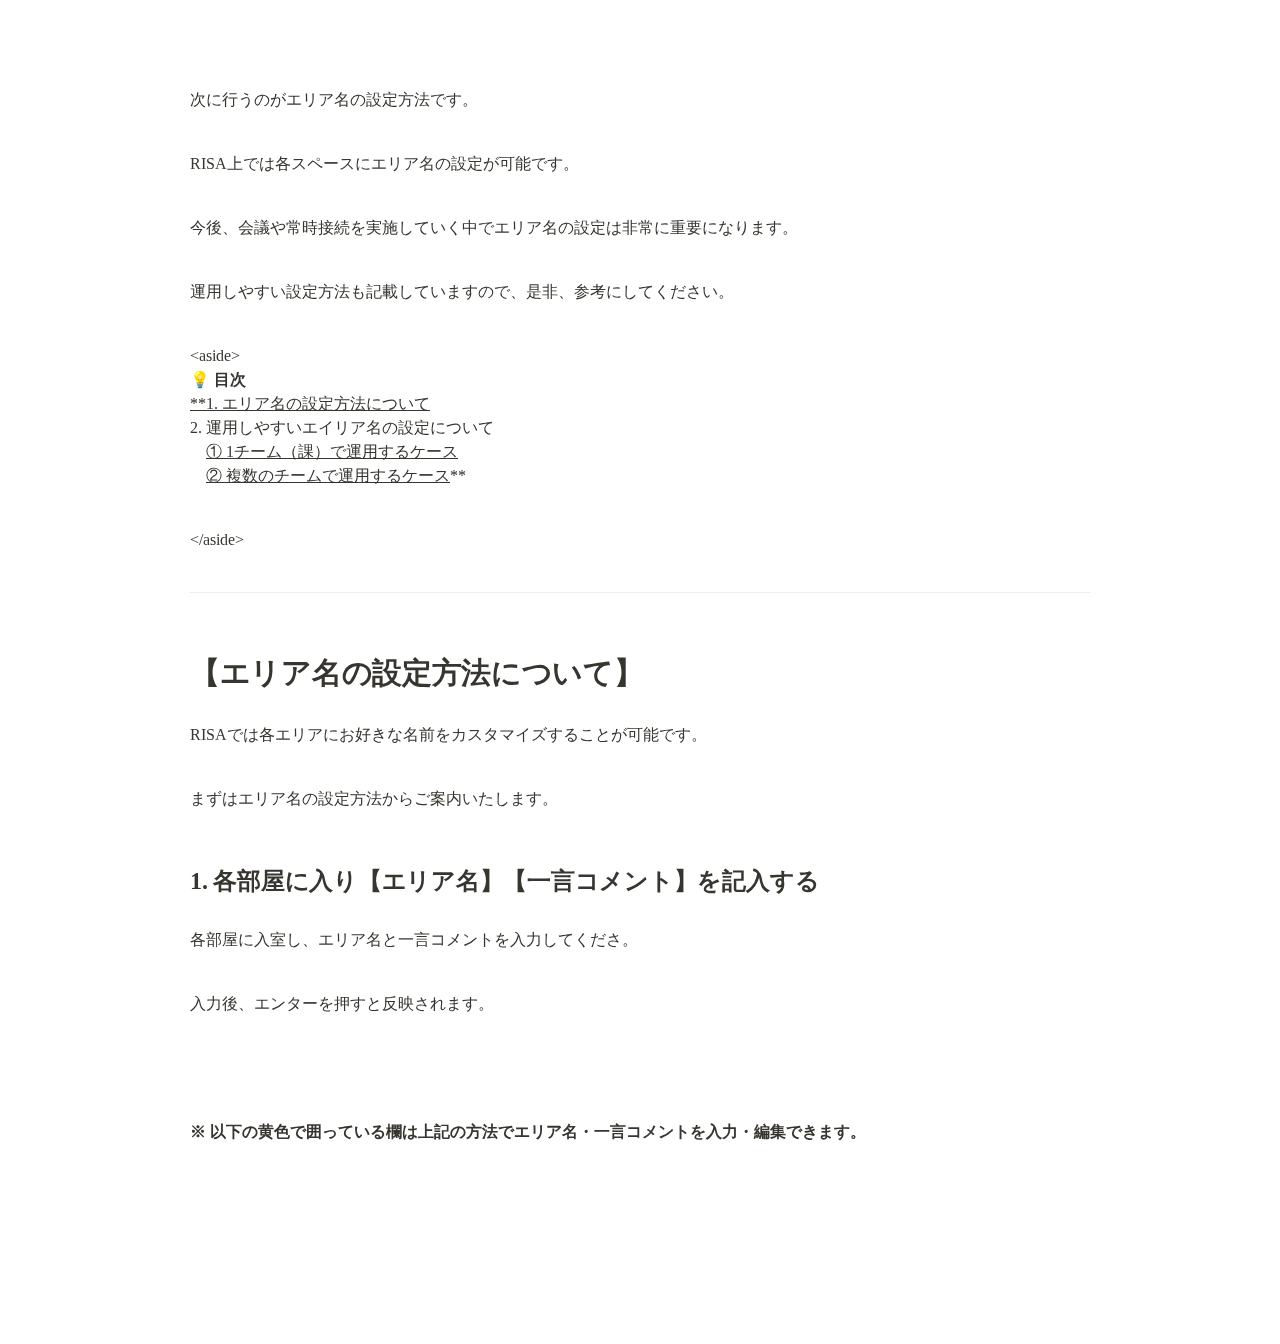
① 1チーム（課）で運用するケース (332, 451)
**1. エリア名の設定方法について (310, 403)
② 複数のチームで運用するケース (328, 475)
